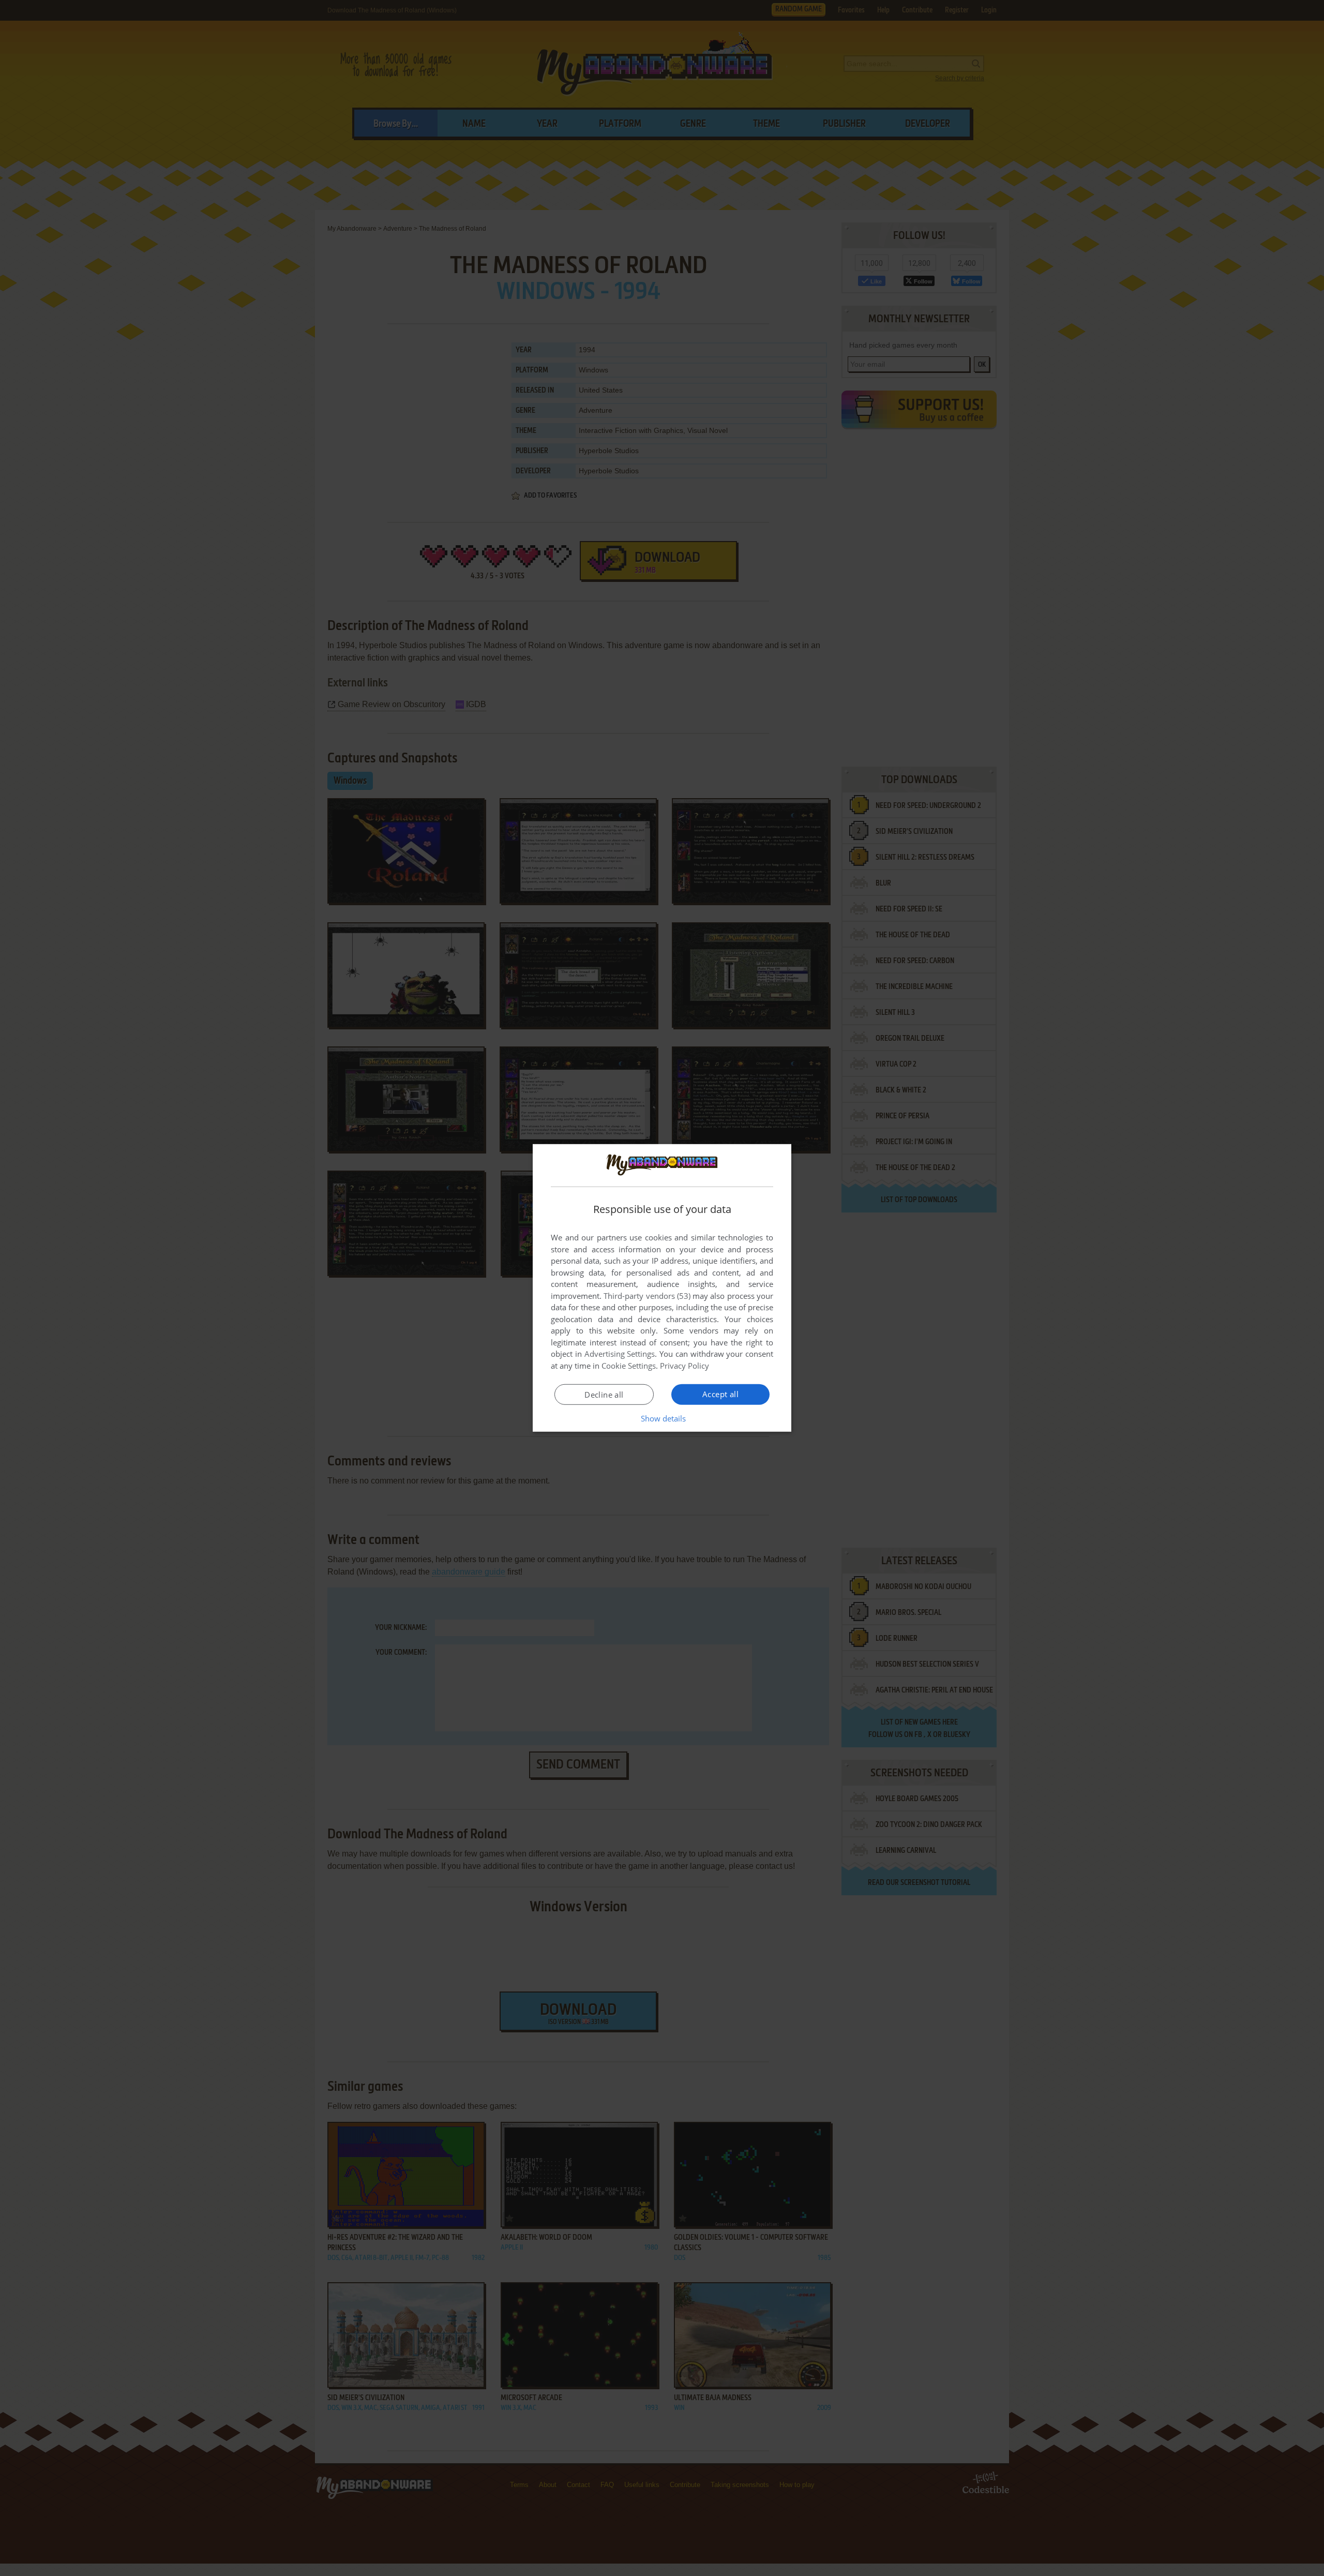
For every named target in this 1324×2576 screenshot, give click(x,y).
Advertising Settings (620, 1354)
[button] (662, 1418)
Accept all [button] (720, 1394)
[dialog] (662, 1288)
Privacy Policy (684, 1366)
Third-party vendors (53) (647, 1296)
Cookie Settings (629, 1366)
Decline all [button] (604, 1395)
